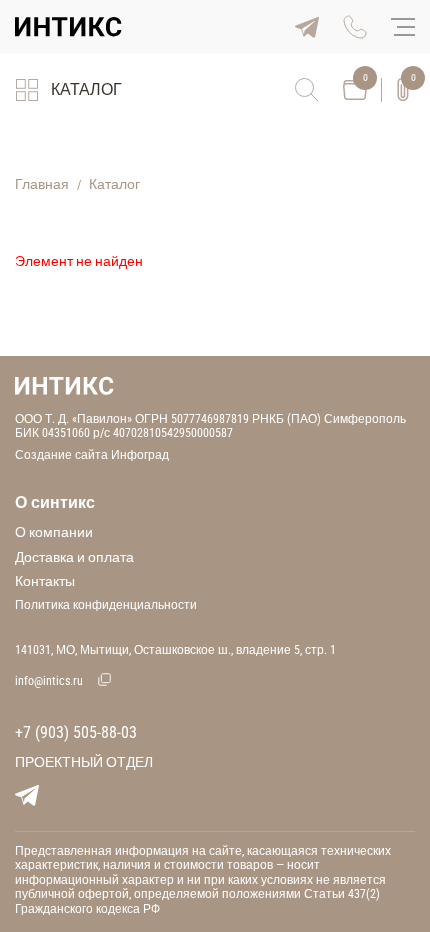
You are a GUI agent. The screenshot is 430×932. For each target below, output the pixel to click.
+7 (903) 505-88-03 (76, 732)
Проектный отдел (84, 762)
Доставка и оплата (74, 557)
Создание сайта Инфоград (92, 455)
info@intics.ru (49, 681)
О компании (54, 532)
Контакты (45, 581)
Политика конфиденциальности (106, 605)
